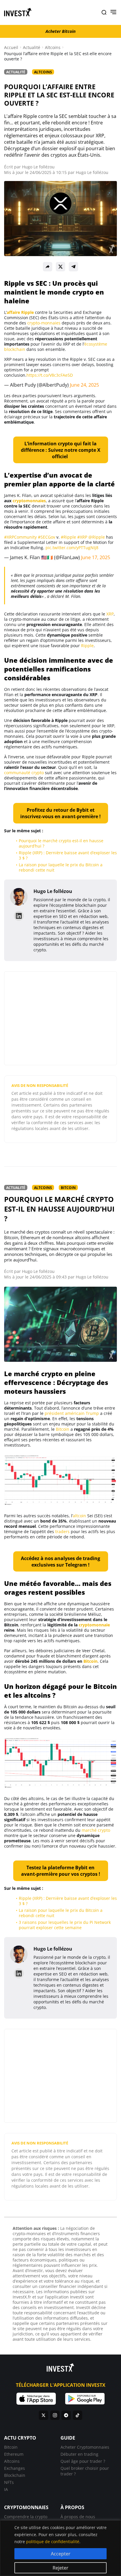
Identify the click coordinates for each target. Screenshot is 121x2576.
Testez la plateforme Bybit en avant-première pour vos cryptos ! (61, 1871)
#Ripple (68, 537)
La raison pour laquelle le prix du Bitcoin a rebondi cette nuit (61, 867)
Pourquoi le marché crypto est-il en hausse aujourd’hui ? (61, 843)
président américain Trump (72, 1413)
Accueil (11, 48)
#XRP (82, 537)
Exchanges (15, 2468)
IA (6, 2489)
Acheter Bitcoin (60, 31)
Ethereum (14, 2454)
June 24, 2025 (84, 385)
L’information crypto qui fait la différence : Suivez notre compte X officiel (61, 450)
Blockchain (15, 2475)
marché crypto (96, 1830)
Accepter (61, 2554)
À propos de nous (78, 2517)
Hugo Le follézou (38, 167)
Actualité (32, 48)
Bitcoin (68, 1188)
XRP (110, 614)
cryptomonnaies (29, 501)
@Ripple (97, 537)
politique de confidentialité (53, 2542)
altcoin (79, 1516)
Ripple (87, 646)
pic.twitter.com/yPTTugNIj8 (72, 548)
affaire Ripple (20, 312)
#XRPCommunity (20, 537)
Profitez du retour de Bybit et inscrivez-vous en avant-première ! (60, 813)
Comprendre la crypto (26, 2517)
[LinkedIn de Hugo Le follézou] (19, 916)
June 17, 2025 (96, 557)
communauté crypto (24, 773)
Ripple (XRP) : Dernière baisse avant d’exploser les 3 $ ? (68, 855)
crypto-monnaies (44, 323)
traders (62, 1531)
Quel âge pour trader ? (83, 2461)
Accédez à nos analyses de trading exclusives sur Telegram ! (60, 1562)
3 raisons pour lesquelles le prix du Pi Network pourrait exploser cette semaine (65, 1925)
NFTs (9, 2482)
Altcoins (53, 48)
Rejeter (60, 2568)
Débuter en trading (79, 2454)
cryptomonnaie (94, 1625)
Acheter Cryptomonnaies (85, 2447)
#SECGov (47, 537)
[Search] (104, 12)
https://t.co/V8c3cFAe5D (50, 375)
